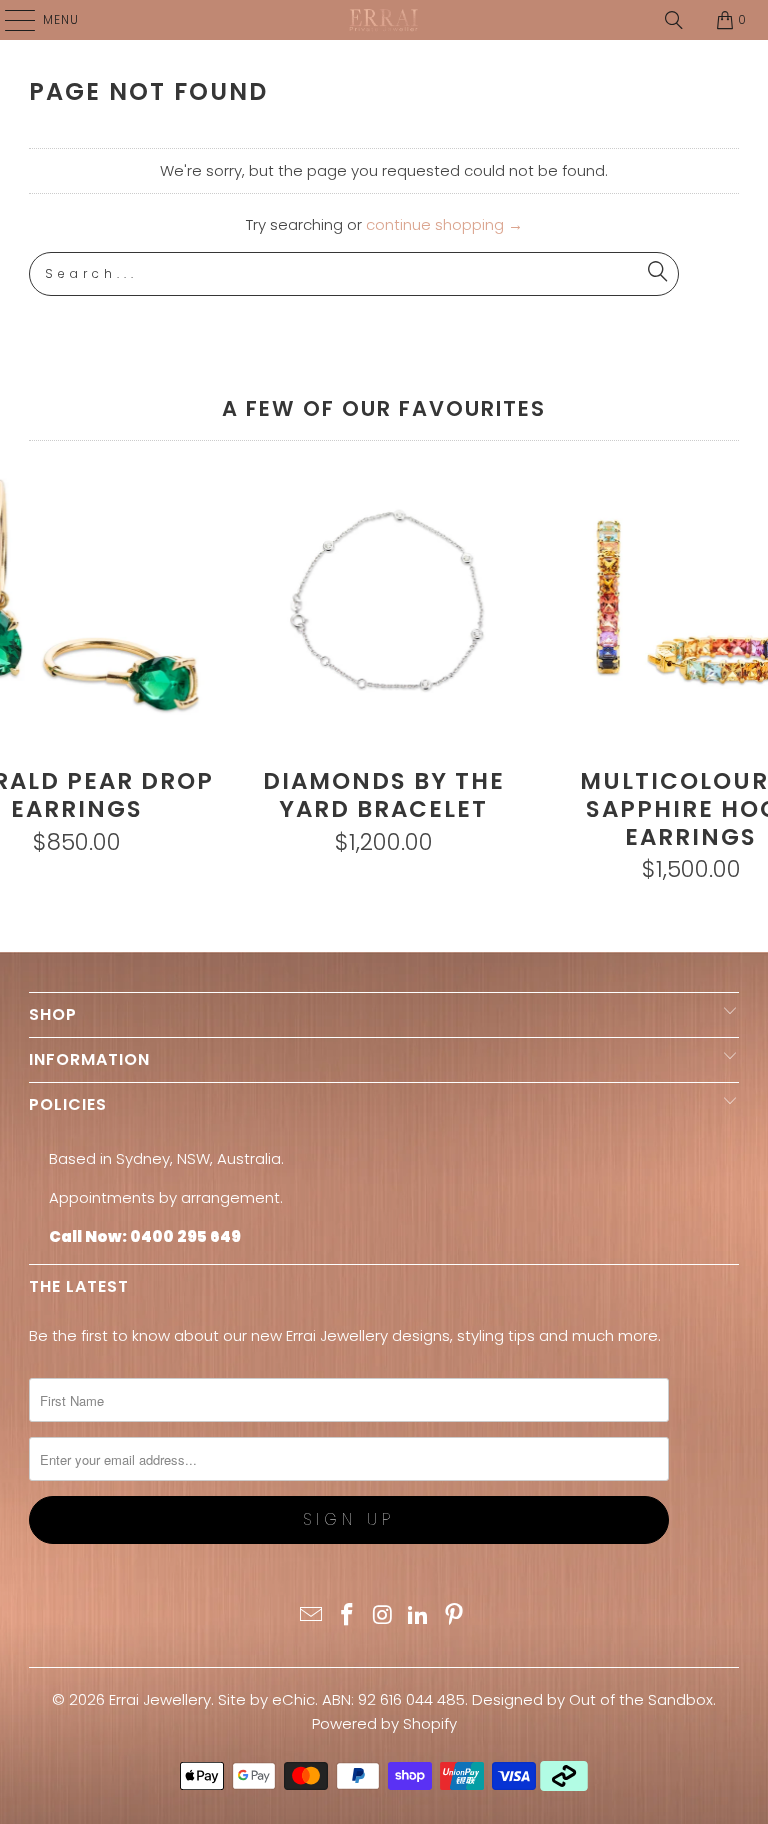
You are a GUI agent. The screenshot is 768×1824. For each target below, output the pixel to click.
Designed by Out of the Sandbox (592, 1699)
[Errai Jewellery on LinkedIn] (419, 1616)
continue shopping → (444, 224)
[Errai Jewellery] (384, 20)
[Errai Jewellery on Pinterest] (455, 1616)
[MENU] (10, 20)
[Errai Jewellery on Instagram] (383, 1616)
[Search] (674, 20)
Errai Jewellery (160, 1699)
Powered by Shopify (384, 1723)
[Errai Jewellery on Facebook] (347, 1616)
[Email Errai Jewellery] (312, 1616)
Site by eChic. (268, 1699)
